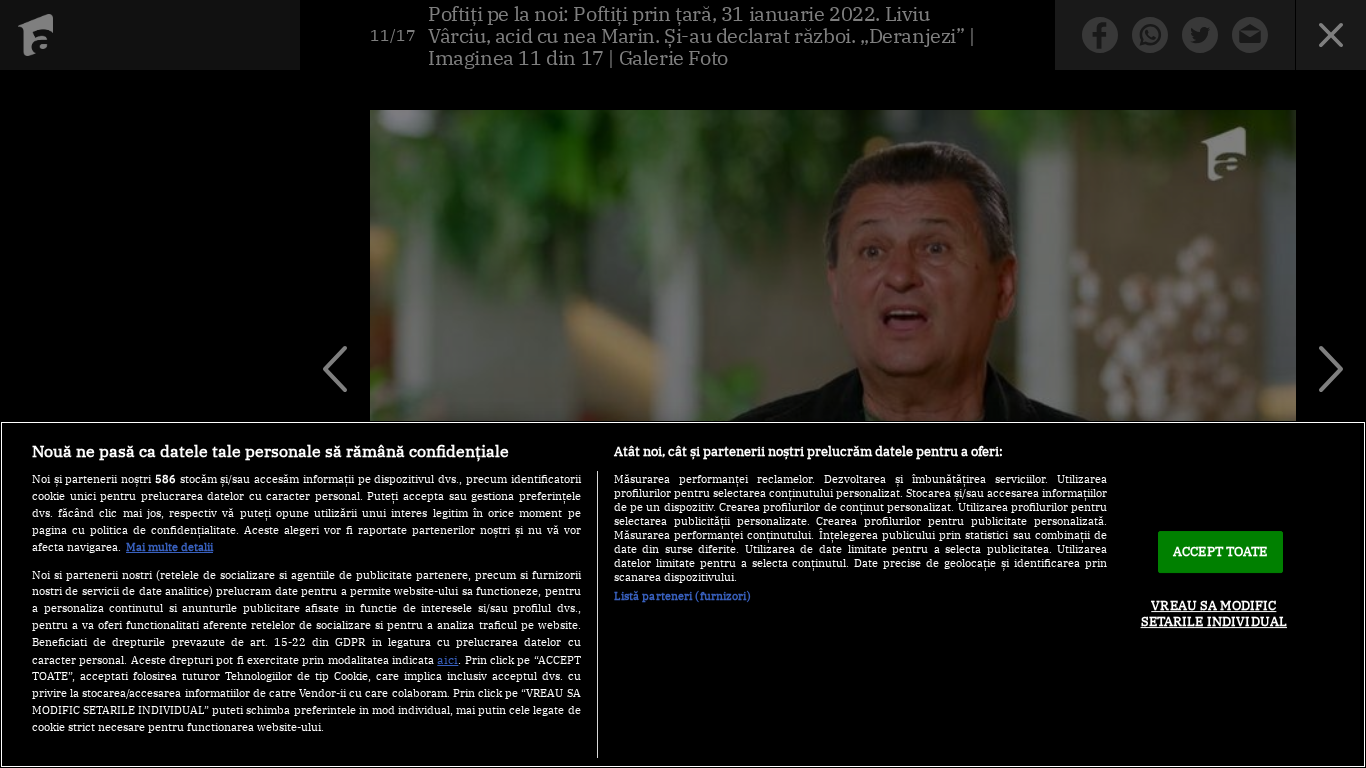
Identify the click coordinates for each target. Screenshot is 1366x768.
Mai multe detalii (169, 547)
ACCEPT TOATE (1220, 551)
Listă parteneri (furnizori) (682, 596)
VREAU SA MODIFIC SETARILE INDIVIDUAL (1214, 613)
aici (447, 659)
